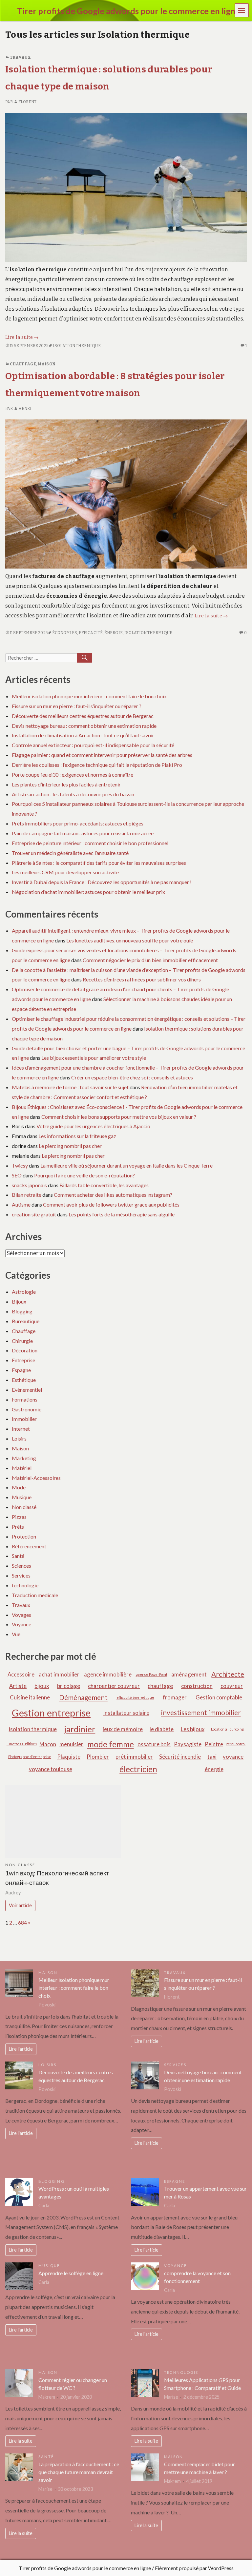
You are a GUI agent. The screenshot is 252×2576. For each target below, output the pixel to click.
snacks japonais (29, 1185)
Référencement (29, 1546)
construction (197, 1686)
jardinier (80, 1729)
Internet (21, 1429)
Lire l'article (21, 2049)
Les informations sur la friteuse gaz (77, 1136)
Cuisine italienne (30, 1697)
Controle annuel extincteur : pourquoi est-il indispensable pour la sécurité (93, 745)
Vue (16, 1634)
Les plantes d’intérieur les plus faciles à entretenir (66, 784)
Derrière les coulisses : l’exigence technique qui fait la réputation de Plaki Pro (97, 765)
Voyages (21, 1615)
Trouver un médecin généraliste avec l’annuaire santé (70, 853)
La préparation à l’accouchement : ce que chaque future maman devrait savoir (79, 2472)
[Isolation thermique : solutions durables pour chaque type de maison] (126, 187)
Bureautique (26, 1321)
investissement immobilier (201, 1712)
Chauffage (23, 364)
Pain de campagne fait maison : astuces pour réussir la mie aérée (83, 833)
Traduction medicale (35, 1595)
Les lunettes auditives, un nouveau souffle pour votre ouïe (130, 940)
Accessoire (21, 1674)
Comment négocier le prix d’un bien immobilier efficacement (150, 960)
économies (65, 633)
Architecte (228, 1674)
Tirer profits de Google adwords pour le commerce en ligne (85, 2568)
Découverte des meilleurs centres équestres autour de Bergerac (83, 716)
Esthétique (24, 1380)
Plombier (98, 1757)
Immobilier (24, 1419)
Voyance (21, 1624)
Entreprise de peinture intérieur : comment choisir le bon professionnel (90, 843)
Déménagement (83, 1697)
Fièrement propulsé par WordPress (194, 2568)
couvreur (232, 1686)
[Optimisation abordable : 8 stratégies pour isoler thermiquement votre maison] (126, 494)
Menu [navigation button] (242, 10)
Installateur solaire (126, 1713)
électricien (138, 1769)
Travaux (20, 57)
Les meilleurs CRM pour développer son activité (65, 872)
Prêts (18, 1527)
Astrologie (24, 1292)
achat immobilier (59, 1674)
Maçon (48, 1744)
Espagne (21, 1370)
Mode (19, 1487)
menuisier (71, 1744)
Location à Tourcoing (227, 1729)
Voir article (20, 1905)
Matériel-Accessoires (36, 1478)
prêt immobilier (134, 1757)
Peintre (214, 1744)
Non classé (24, 1507)
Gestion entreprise (51, 1713)
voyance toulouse (51, 1769)
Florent (27, 102)
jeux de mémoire (123, 1729)
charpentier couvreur (114, 1686)
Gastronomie (27, 1409)
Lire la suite (22, 337)
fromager (175, 1697)
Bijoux (19, 1301)
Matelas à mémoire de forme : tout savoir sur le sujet (70, 1087)
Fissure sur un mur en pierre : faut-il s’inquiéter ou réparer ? (77, 706)
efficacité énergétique (135, 1697)
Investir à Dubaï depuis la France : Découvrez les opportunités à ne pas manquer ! (102, 882)
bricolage (69, 1686)
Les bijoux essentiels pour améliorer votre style (94, 1058)
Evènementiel (27, 1390)
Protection (24, 1536)
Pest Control (236, 1744)
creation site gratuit (34, 1214)
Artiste (18, 1686)
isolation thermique (77, 346)
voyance (233, 1757)
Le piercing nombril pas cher (70, 1146)
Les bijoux (193, 1729)
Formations (25, 1399)
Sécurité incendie (180, 1757)
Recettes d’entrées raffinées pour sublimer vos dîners (142, 979)
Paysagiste (188, 1744)
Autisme (21, 1204)
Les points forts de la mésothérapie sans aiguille (122, 1214)
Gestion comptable (219, 1697)
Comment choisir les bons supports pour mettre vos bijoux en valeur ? (119, 1117)
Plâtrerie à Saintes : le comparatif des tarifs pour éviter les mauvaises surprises (99, 863)
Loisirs (19, 1438)
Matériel (22, 1468)
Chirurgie (22, 1341)
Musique (22, 1497)
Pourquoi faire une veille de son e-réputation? (84, 1175)
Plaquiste (69, 1757)
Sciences (21, 1566)
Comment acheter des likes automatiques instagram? (113, 1195)
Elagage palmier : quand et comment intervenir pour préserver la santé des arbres (102, 755)
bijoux (42, 1686)
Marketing (24, 1458)
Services (21, 1575)
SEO (17, 1175)
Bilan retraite (27, 1195)
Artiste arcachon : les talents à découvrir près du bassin (73, 794)
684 (22, 1922)
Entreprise (23, 1360)
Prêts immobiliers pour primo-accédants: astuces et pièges (78, 823)
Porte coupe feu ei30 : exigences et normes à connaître (73, 775)
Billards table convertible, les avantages (104, 1185)
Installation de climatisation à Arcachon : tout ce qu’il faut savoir (83, 735)
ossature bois (154, 1744)
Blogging (22, 1311)
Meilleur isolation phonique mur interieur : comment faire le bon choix (89, 696)
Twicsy (20, 1165)
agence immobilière (108, 1674)
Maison (47, 364)
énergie (114, 633)
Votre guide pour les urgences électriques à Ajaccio (93, 1126)
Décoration (25, 1350)
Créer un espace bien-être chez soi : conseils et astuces (132, 1077)
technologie (25, 1585)
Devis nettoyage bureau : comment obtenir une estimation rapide (84, 726)
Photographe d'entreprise (30, 1757)
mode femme (111, 1744)
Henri (25, 409)
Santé (18, 1556)
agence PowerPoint (152, 1674)
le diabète (162, 1729)
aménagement (189, 1674)
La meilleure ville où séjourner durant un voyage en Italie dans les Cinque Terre (126, 1165)
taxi (212, 1757)
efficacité (91, 633)
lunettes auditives (22, 1744)
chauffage (160, 1686)
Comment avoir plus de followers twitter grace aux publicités (111, 1204)
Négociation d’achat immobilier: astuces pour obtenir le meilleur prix (88, 892)
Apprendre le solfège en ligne (71, 2273)
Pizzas (19, 1517)
